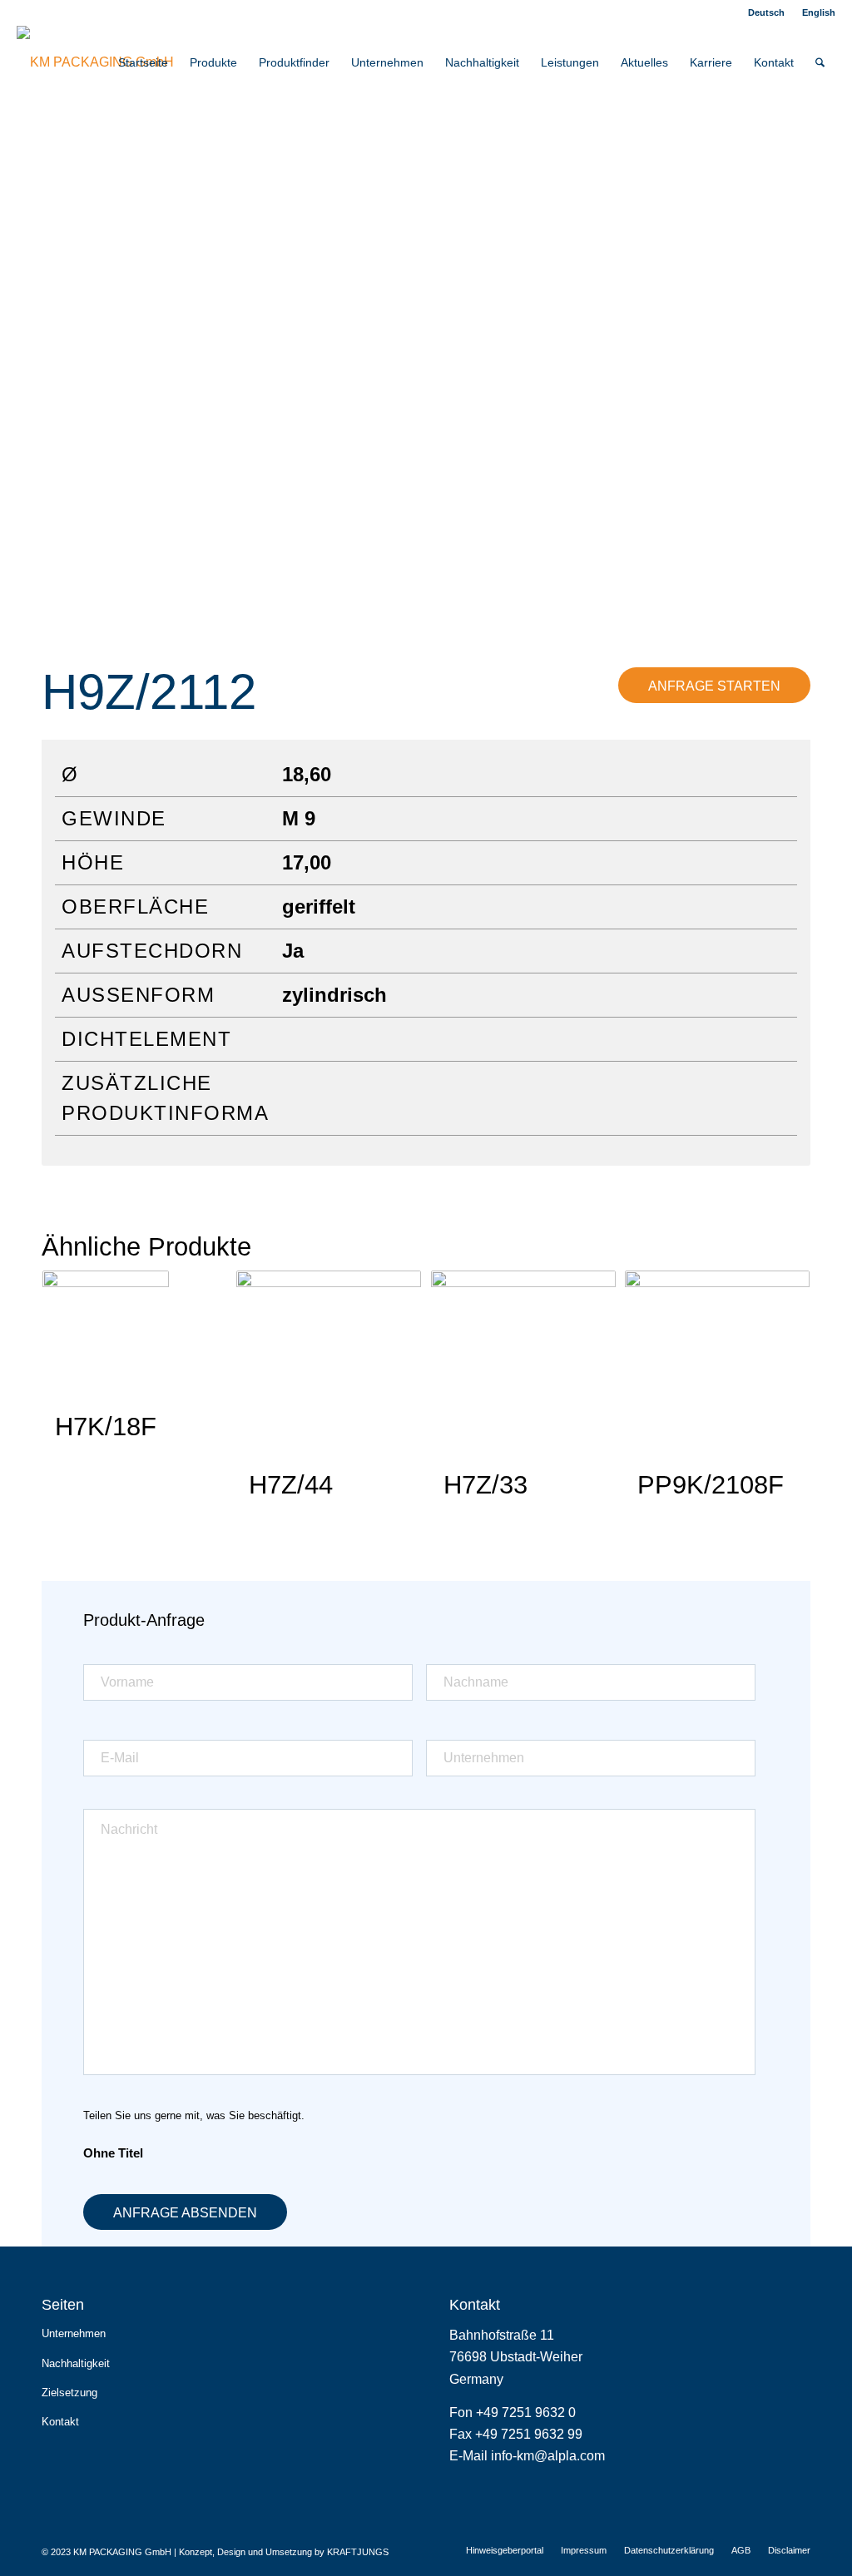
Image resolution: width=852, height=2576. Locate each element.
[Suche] (820, 62)
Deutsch (766, 12)
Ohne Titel (113, 2153)
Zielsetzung (69, 2393)
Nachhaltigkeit (76, 2363)
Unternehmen (74, 2333)
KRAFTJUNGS (358, 2552)
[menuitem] (767, 12)
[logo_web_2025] (95, 62)
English (819, 12)
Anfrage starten (714, 686)
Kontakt (60, 2422)
